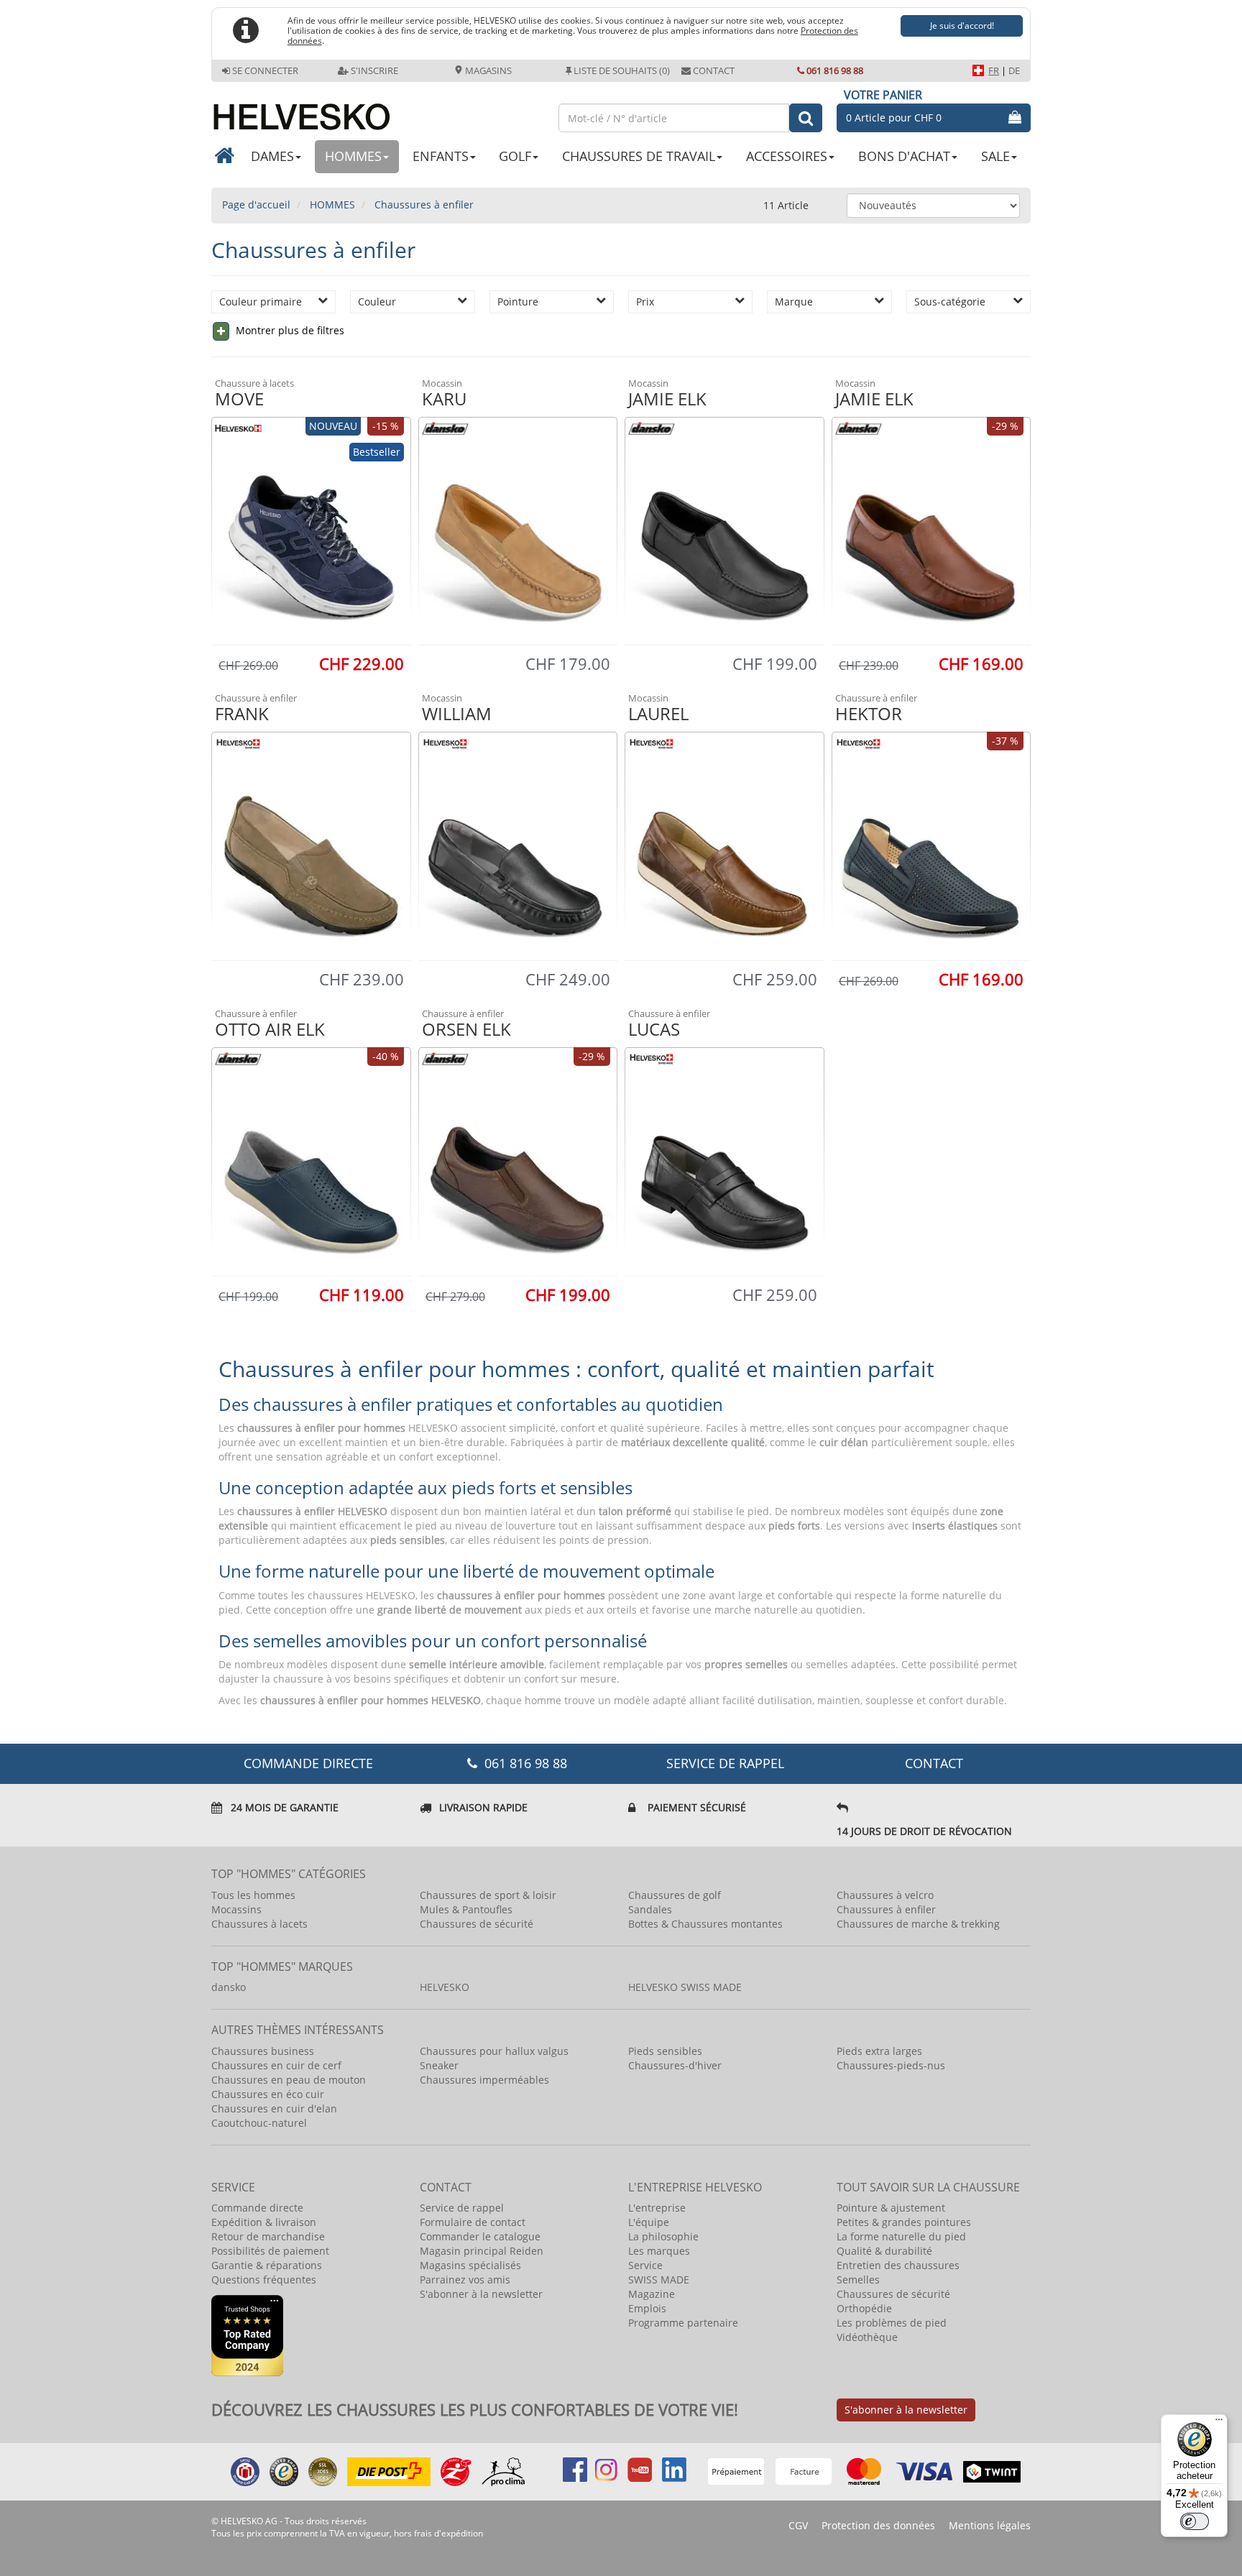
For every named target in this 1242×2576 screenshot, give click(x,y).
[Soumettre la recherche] (806, 118)
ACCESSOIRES (787, 156)
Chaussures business (263, 2051)
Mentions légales (990, 2525)
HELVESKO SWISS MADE (685, 1987)
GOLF (515, 156)
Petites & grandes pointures (904, 2222)
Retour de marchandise (268, 2236)
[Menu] (1219, 2423)
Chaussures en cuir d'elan (274, 2108)
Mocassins (236, 1909)
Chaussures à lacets (259, 1924)
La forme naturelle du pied (901, 2236)
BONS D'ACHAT (904, 156)
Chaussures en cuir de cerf (276, 2065)
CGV (798, 2525)
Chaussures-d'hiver (675, 2065)
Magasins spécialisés (470, 2265)
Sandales (650, 1909)
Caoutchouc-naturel (259, 2123)
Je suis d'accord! (962, 26)
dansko (229, 1987)
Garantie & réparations (267, 2265)
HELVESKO (445, 1987)
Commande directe (257, 2208)
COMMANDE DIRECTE (308, 1763)
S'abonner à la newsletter (481, 2294)
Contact (714, 70)
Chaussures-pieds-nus (891, 2065)
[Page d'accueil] (378, 111)
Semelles (858, 2280)
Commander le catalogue (480, 2236)
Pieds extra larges (879, 2051)
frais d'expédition (448, 2533)
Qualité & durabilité (884, 2251)
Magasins (487, 70)
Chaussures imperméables (484, 2080)
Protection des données (878, 2525)
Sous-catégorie (950, 302)
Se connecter (265, 70)
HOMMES (353, 156)
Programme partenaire (683, 2323)
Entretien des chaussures (898, 2265)
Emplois (647, 2308)
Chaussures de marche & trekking (918, 1924)
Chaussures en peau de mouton (289, 2080)
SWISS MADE (659, 2280)
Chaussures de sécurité (477, 1924)
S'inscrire (374, 70)
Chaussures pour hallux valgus (494, 2051)
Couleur (377, 302)
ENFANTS (441, 156)
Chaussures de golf (675, 1895)
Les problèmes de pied (892, 2323)
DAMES (272, 156)
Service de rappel (725, 1763)
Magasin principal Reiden (482, 2251)
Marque (794, 302)
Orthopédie (864, 2308)
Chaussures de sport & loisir (488, 1895)
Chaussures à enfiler (886, 1909)
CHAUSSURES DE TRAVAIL (639, 156)
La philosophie (663, 2236)
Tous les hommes (253, 1895)
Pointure (518, 302)
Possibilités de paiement (270, 2251)
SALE (995, 156)
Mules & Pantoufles (466, 1909)
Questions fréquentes (264, 2280)
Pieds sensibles (665, 2051)
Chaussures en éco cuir (268, 2094)
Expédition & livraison (264, 2222)
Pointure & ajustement (891, 2208)
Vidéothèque (867, 2337)
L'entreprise (657, 2208)
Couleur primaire (261, 302)
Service (645, 2265)
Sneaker (439, 2065)
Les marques (659, 2251)
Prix (645, 302)
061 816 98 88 (835, 70)
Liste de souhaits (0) (622, 70)
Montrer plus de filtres (289, 330)
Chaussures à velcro (885, 1895)
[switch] (1195, 2521)
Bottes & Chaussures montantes (705, 1924)
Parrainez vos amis (465, 2280)
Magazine (652, 2294)
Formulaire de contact (473, 2222)
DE (1014, 70)
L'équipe (649, 2222)
